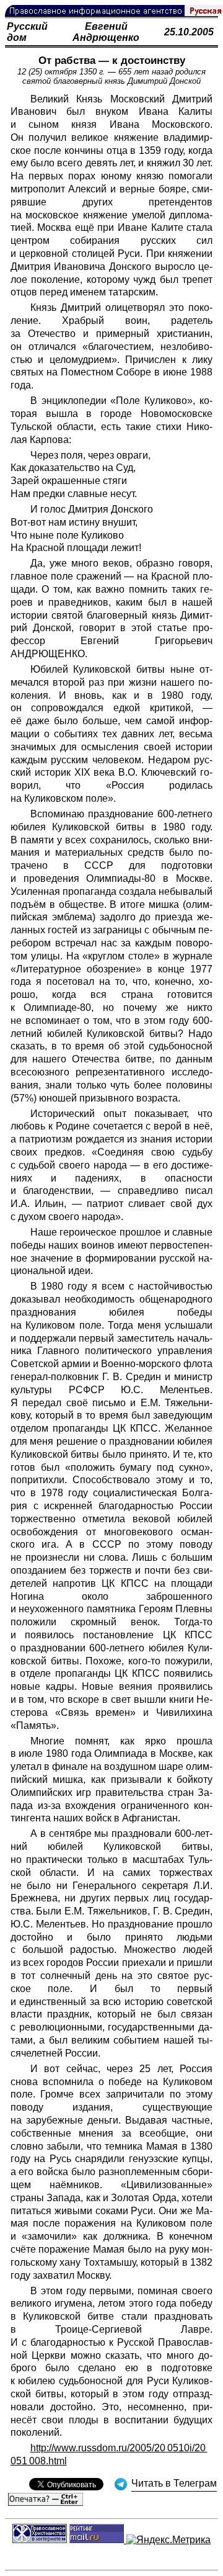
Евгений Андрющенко (106, 32)
